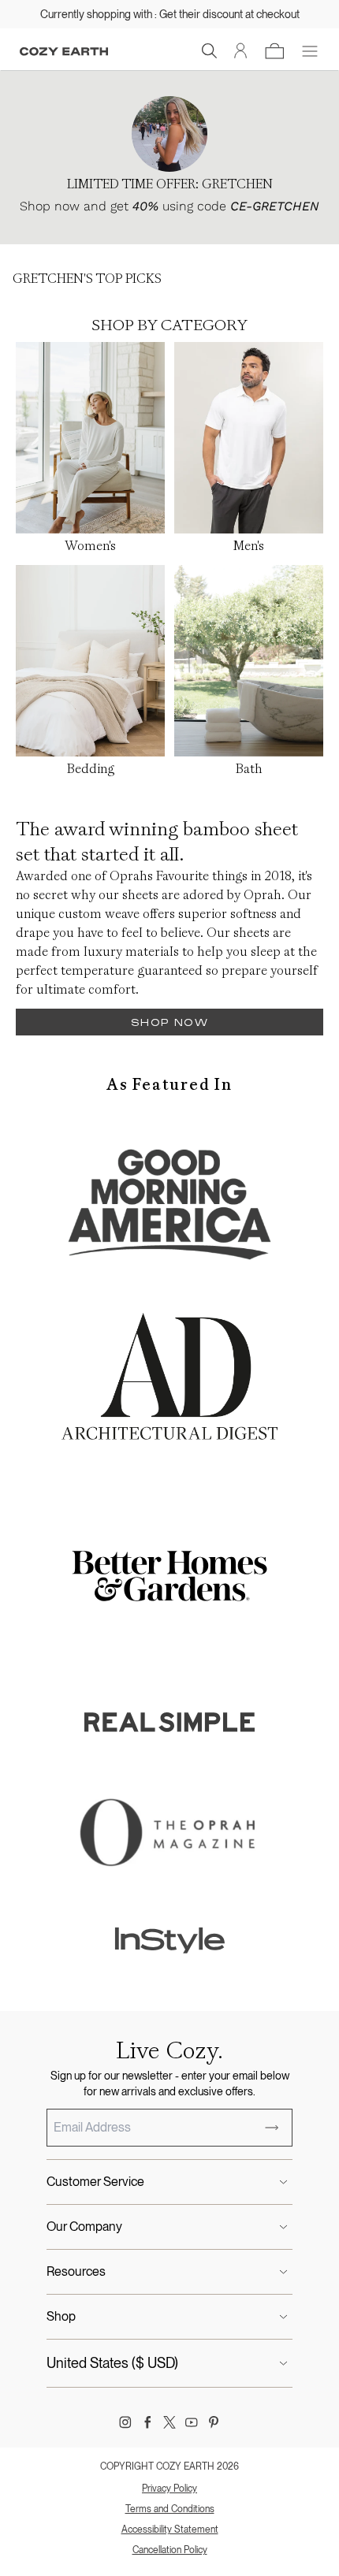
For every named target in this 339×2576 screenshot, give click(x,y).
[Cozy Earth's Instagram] (125, 2422)
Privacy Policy (169, 2489)
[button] (210, 51)
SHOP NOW (169, 1022)
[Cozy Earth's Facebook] (147, 2422)
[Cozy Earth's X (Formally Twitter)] (169, 2422)
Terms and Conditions (170, 2509)
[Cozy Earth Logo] (64, 52)
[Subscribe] (272, 2128)
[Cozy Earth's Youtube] (192, 2422)
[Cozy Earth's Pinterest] (214, 2422)
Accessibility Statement (170, 2530)
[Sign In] (241, 51)
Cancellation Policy (170, 2550)
